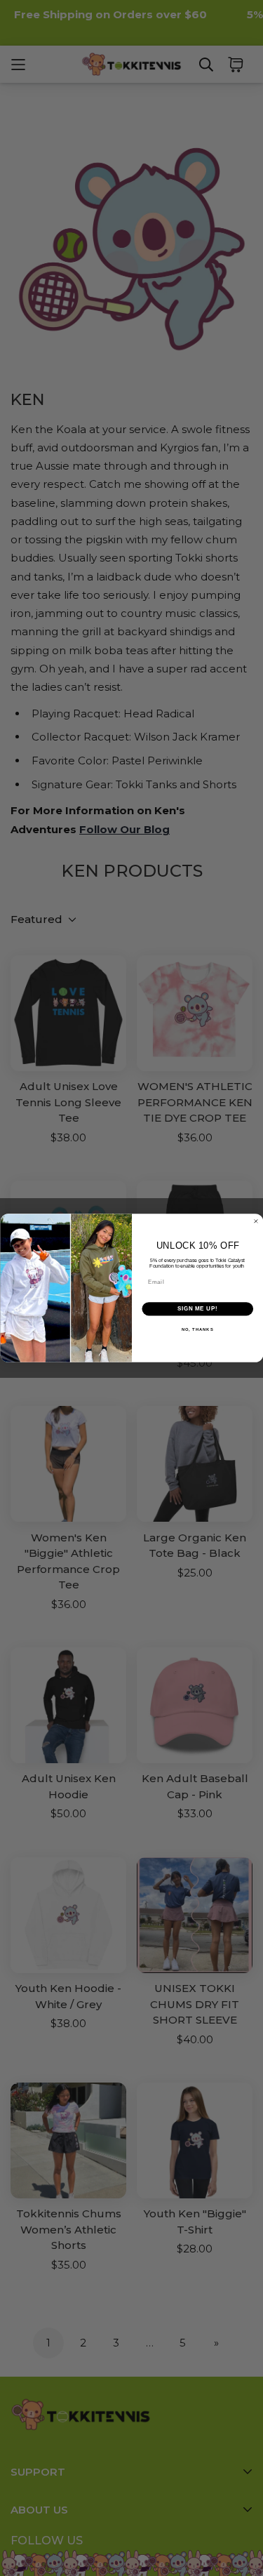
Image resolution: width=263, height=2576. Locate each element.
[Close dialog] (256, 1221)
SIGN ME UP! (197, 1309)
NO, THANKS (197, 1329)
